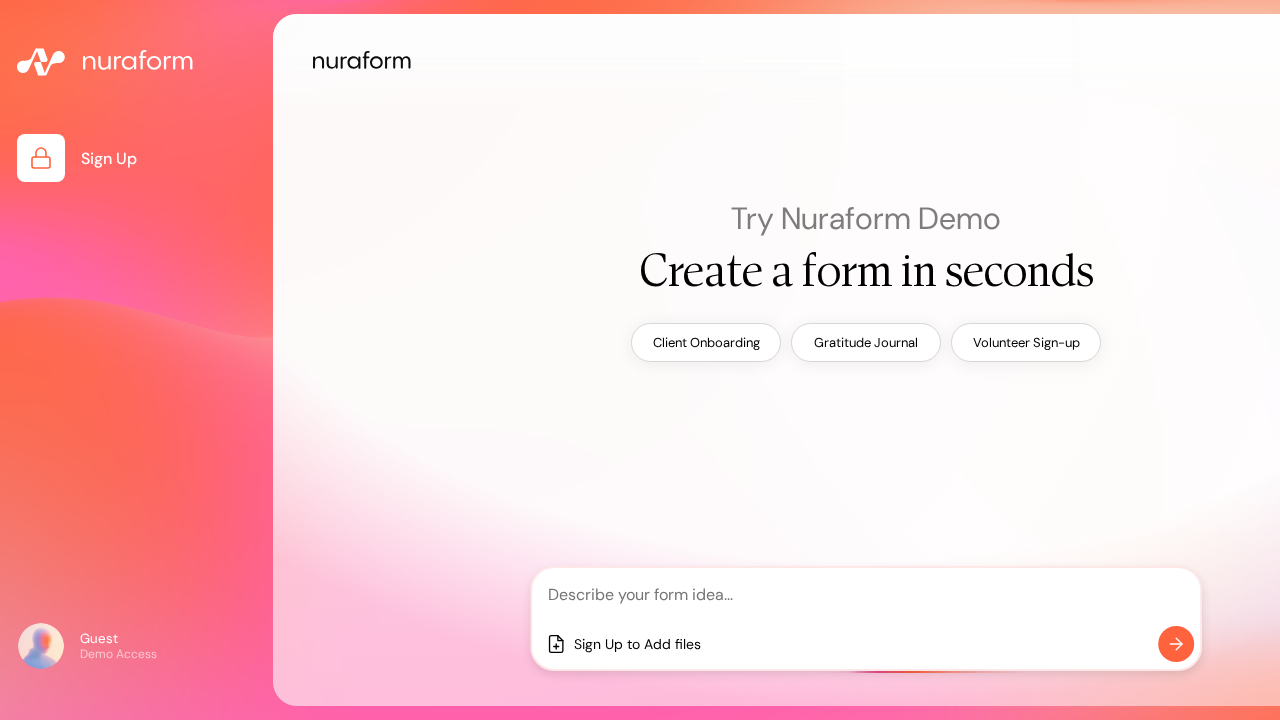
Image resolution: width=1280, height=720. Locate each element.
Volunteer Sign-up (1026, 342)
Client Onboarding (706, 342)
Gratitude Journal (866, 342)
